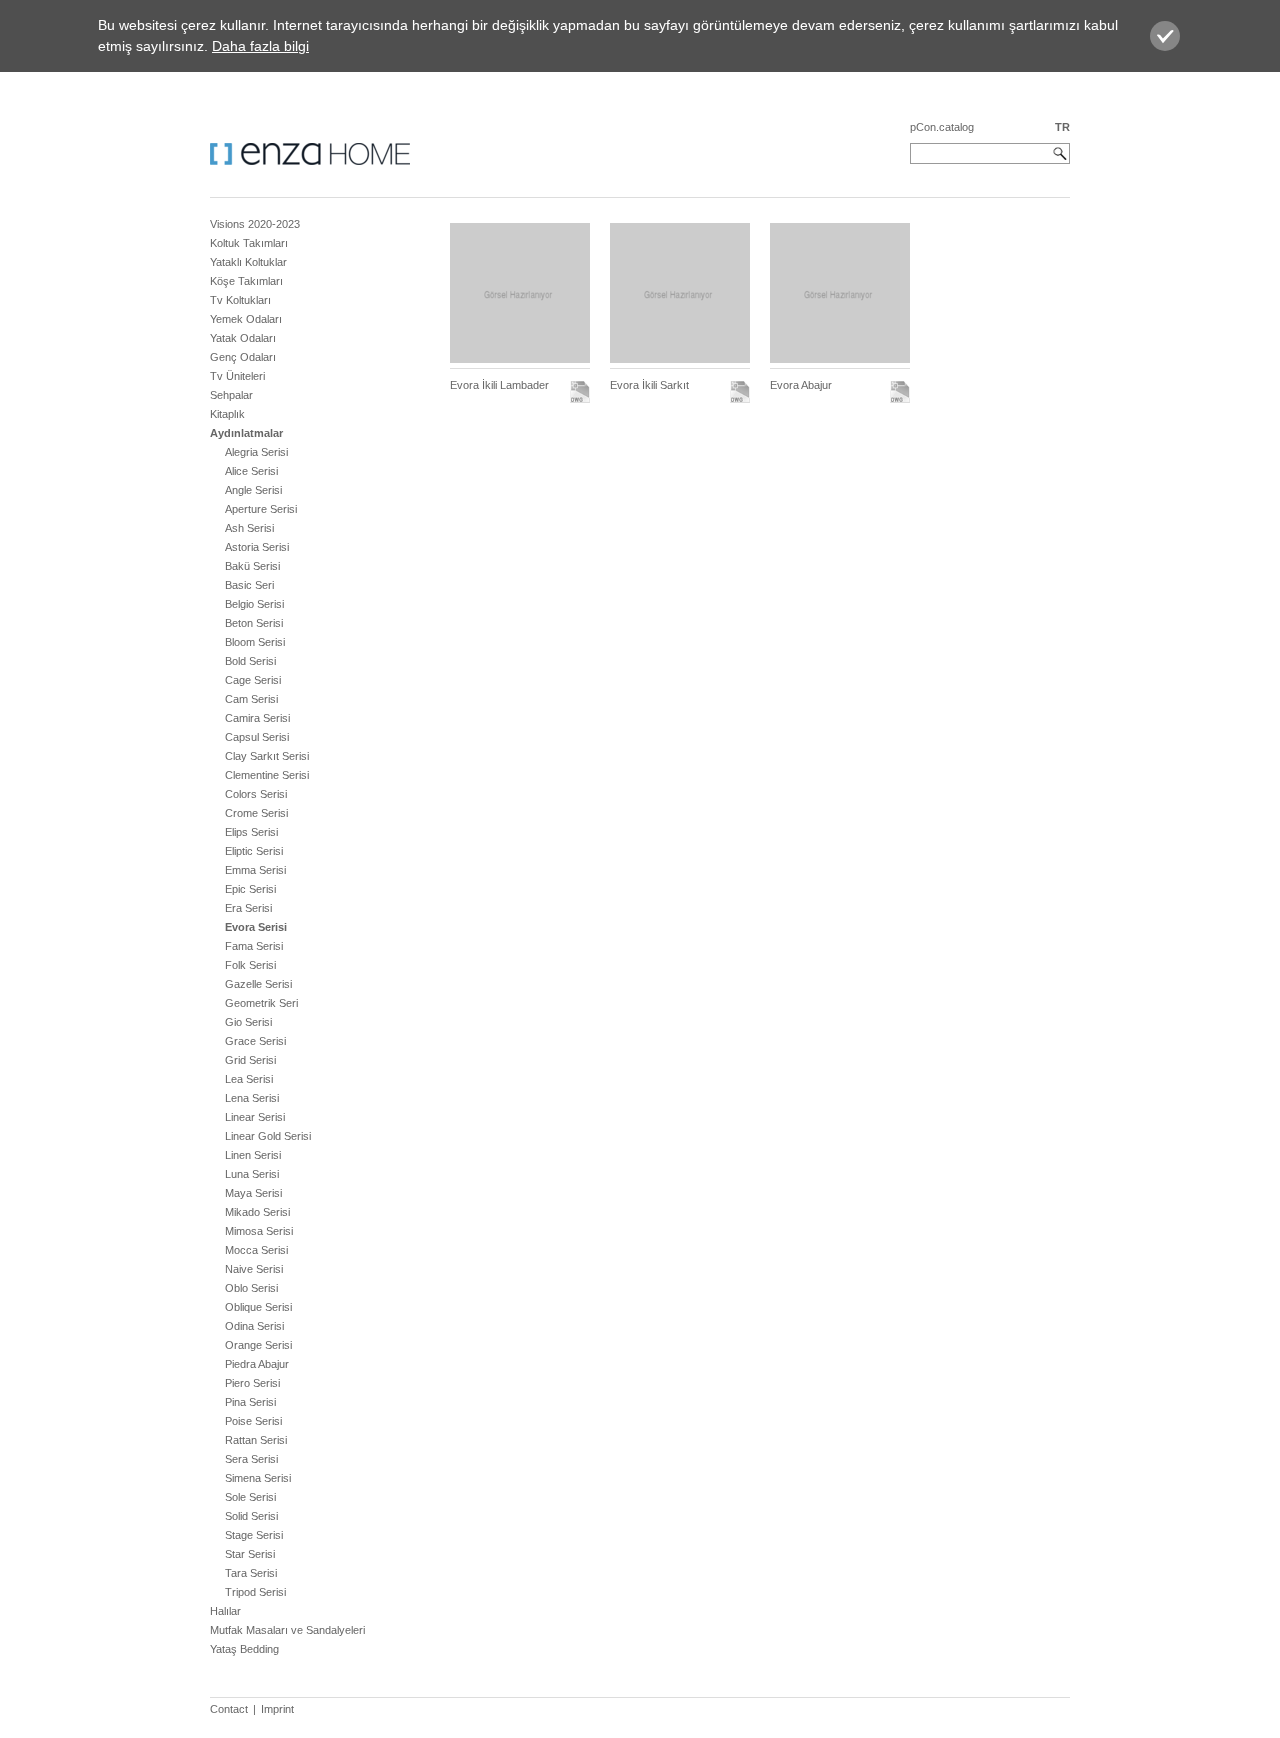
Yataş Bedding (244, 1649)
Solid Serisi (251, 1516)
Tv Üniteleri (237, 376)
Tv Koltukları (240, 300)
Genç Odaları (243, 357)
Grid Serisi (250, 1060)
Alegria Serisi (256, 452)
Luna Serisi (252, 1174)
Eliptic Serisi (254, 851)
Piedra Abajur (257, 1364)
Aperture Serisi (261, 509)
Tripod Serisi (255, 1592)
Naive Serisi (254, 1269)
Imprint (277, 1709)
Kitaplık (227, 414)
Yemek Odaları (246, 319)
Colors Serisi (256, 794)
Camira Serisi (257, 718)
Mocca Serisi (256, 1250)
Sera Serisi (251, 1459)
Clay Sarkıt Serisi (267, 756)
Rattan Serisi (256, 1440)
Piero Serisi (252, 1383)
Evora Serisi (256, 927)
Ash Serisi (249, 528)
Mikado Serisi (257, 1212)
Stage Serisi (254, 1535)
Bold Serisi (250, 661)
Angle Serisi (253, 490)
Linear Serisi (255, 1117)
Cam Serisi (251, 699)
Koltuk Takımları (249, 243)
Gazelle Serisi (258, 984)
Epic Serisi (250, 889)
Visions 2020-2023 (255, 224)
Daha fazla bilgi (260, 46)
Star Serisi (250, 1554)
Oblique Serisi (258, 1307)
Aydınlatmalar (246, 433)
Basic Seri (249, 585)
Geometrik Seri (261, 1003)
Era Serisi (248, 908)
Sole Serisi (250, 1497)
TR (1062, 127)
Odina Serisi (254, 1326)
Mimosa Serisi (259, 1231)
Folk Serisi (250, 965)
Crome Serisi (256, 813)
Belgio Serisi (254, 604)
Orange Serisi (258, 1345)
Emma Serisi (255, 870)
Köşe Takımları (246, 281)
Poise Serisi (253, 1421)
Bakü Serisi (252, 566)
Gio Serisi (248, 1022)
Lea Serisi (249, 1079)
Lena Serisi (252, 1098)
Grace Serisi (255, 1041)
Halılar (225, 1611)
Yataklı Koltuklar (248, 262)
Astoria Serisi (257, 547)
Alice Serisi (251, 471)
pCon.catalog (942, 127)
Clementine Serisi (267, 775)
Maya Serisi (253, 1193)
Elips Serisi (251, 832)
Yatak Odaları (243, 338)
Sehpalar (231, 395)
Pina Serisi (250, 1402)
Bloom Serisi (255, 642)
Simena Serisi (258, 1478)
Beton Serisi (254, 623)
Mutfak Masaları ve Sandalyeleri (287, 1630)
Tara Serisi (251, 1573)
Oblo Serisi (251, 1288)
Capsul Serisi (257, 737)
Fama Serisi (254, 946)
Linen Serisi (253, 1155)
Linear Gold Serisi (268, 1136)
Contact (229, 1709)
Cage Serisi (253, 680)
